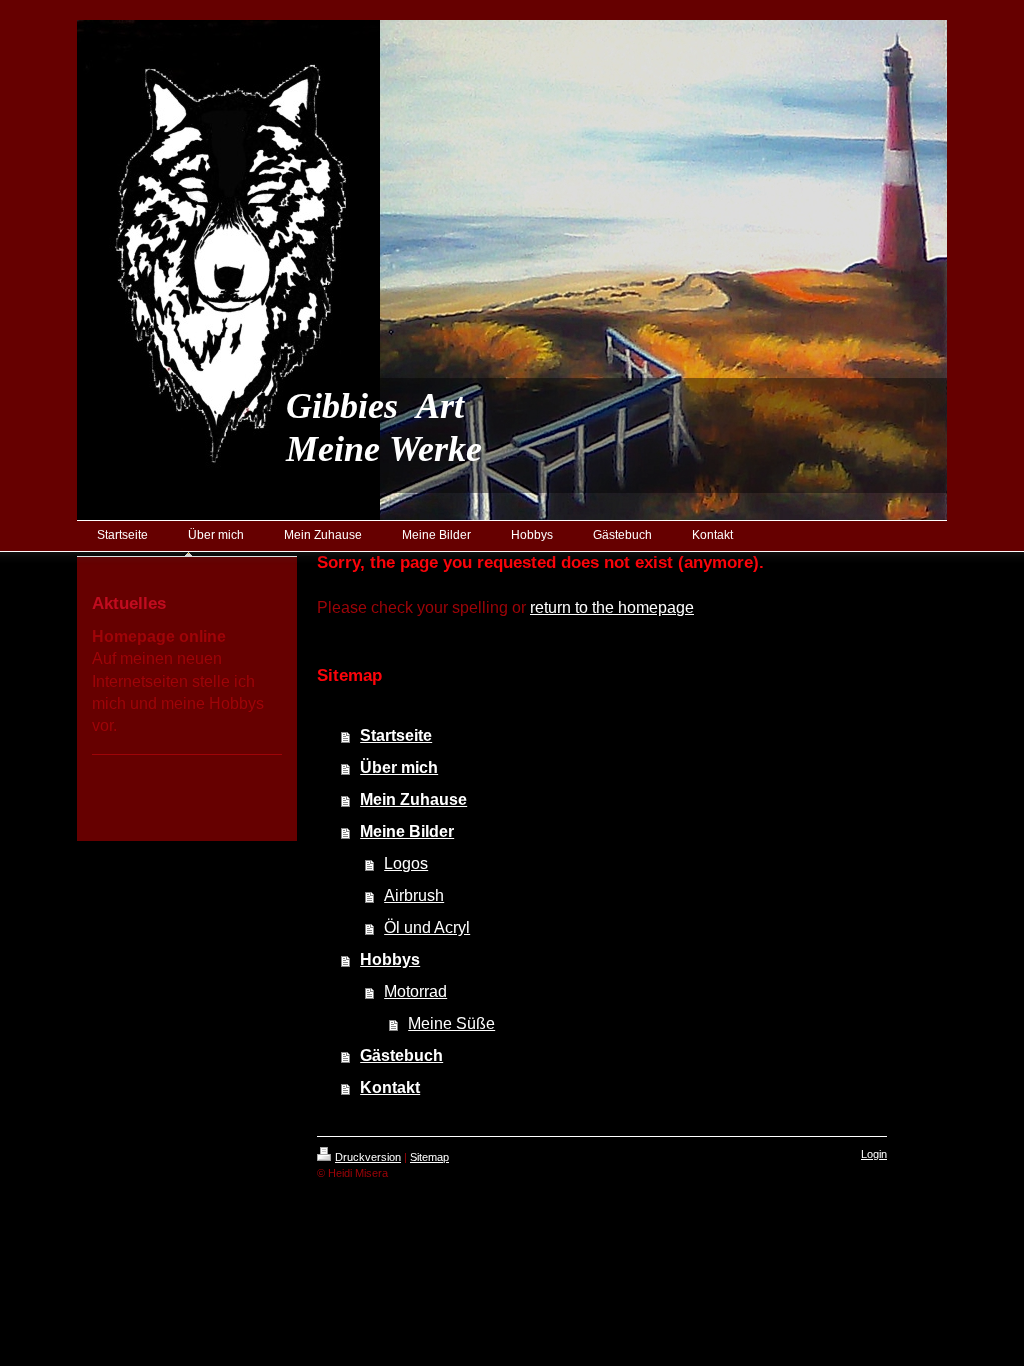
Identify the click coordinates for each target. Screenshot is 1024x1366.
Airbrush (414, 895)
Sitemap (429, 1157)
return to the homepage (612, 607)
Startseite (396, 735)
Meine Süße (451, 1023)
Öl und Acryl (427, 927)
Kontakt (390, 1087)
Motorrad (415, 991)
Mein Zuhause (413, 799)
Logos (406, 863)
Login (874, 1154)
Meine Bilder (407, 831)
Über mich (399, 767)
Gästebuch (401, 1055)
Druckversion (368, 1157)
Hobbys (390, 959)
